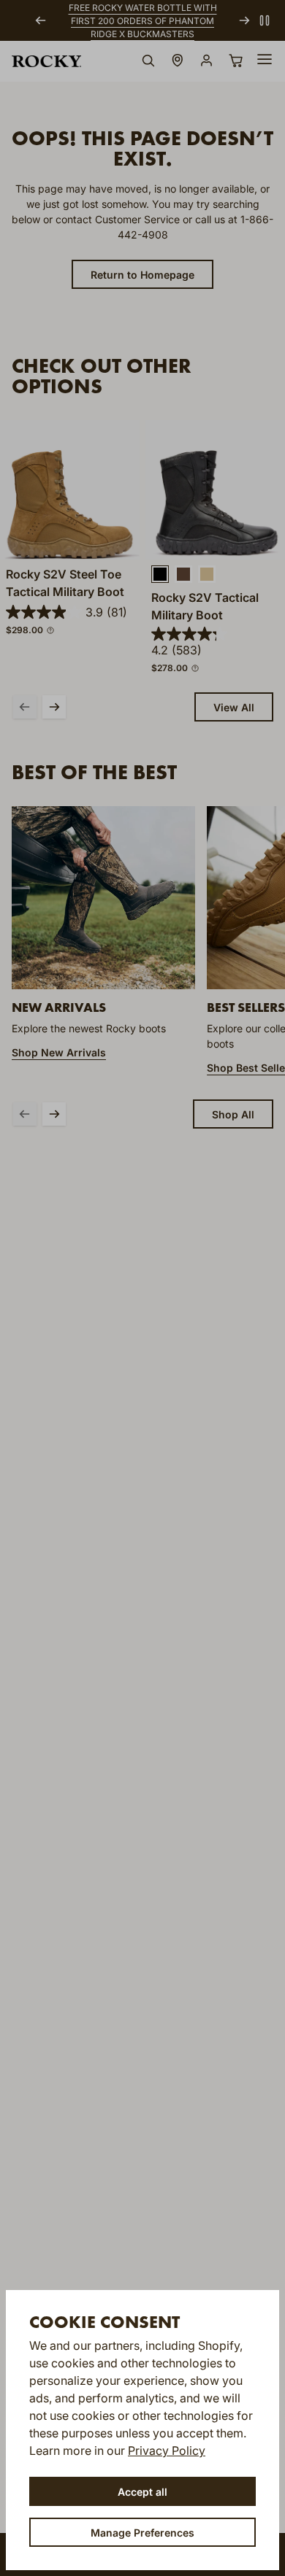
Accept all (142, 2492)
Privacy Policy (167, 2451)
